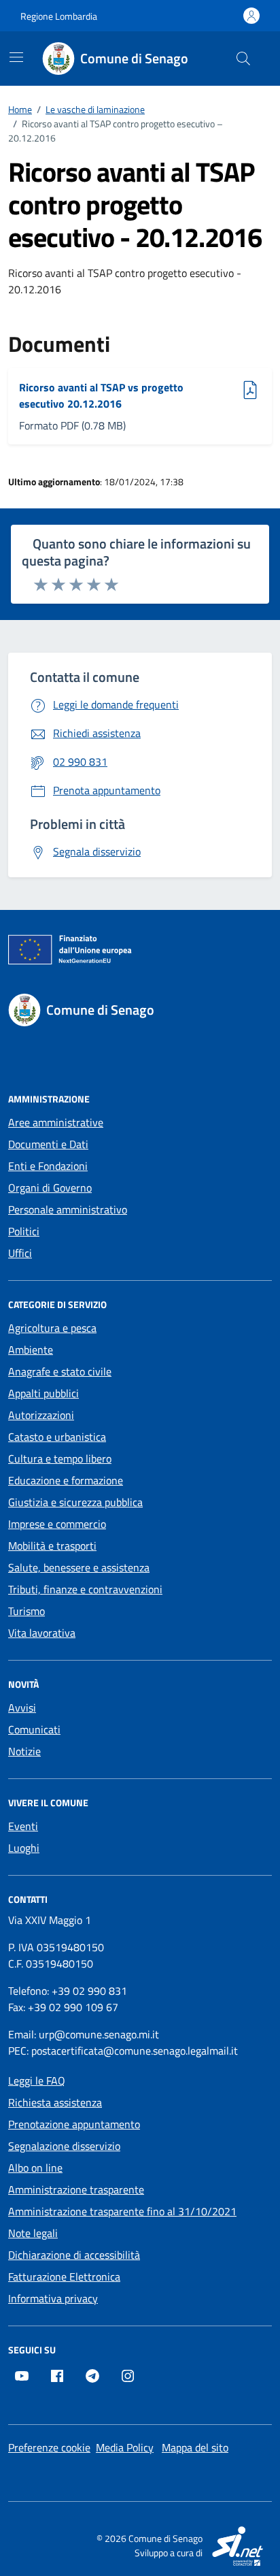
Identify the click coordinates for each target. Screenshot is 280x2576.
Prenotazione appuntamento (74, 2124)
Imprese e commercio (57, 1524)
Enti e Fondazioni (48, 1166)
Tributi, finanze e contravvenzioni (85, 1589)
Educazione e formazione (66, 1480)
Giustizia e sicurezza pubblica (75, 1502)
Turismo (27, 1611)
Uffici (20, 1253)
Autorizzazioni (41, 1415)
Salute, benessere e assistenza (79, 1567)
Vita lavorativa (42, 1633)
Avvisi (22, 1708)
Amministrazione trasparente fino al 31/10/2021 (122, 2211)
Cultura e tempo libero (60, 1458)
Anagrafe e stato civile (60, 1371)
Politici (24, 1231)
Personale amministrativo (68, 1209)
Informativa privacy (53, 2298)
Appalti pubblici (43, 1393)
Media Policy (125, 2447)
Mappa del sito (195, 2447)
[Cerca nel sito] (243, 59)
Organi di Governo (50, 1188)
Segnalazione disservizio (64, 2146)
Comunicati (34, 1729)
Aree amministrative (56, 1122)
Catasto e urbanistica (57, 1437)
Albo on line (35, 2168)
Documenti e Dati (48, 1144)
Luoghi (24, 1848)
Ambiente (31, 1350)
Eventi (23, 1826)
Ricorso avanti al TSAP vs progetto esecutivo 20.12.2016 (101, 395)
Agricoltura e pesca (52, 1328)
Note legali (33, 2233)
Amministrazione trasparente (76, 2189)
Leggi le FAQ (37, 2081)
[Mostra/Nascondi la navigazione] (16, 57)
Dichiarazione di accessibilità (74, 2255)
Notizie (24, 1751)
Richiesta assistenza (55, 2102)
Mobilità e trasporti (52, 1546)
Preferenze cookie (49, 2447)
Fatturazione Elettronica (64, 2277)
